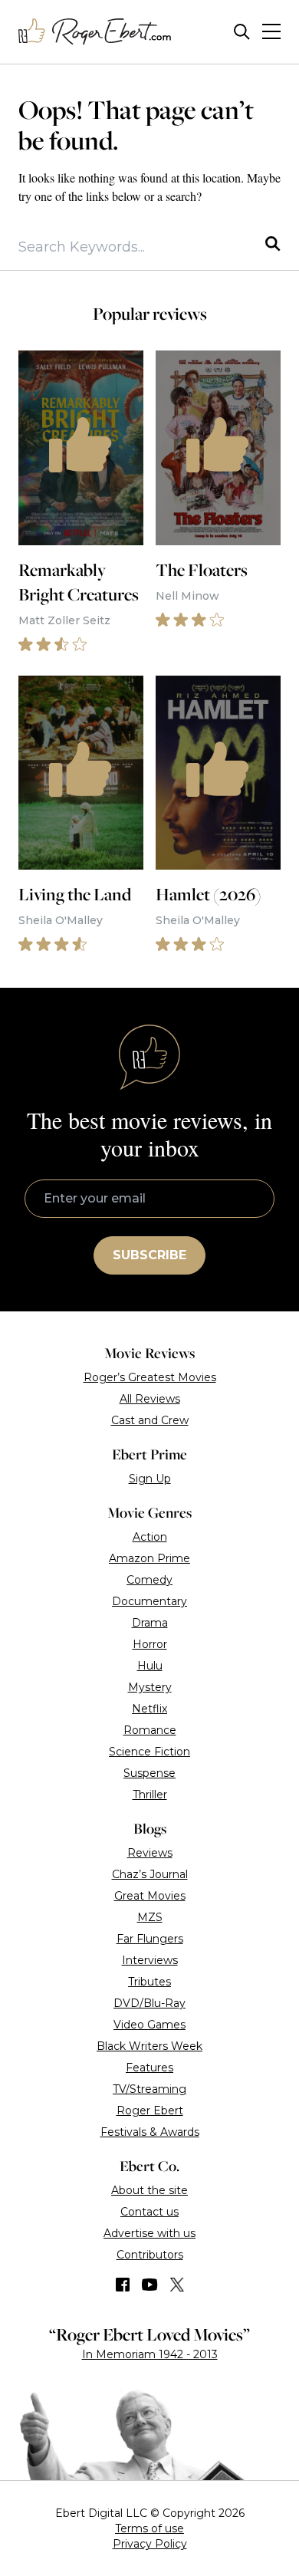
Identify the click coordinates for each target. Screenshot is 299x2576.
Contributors (150, 2255)
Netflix (149, 1709)
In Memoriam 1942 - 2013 (150, 2354)
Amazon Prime (149, 1558)
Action (150, 1537)
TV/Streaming (149, 2089)
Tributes (149, 1982)
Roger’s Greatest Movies (150, 1377)
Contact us (149, 2212)
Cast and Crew (150, 1420)
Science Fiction (149, 1752)
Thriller (150, 1795)
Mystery (150, 1687)
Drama (150, 1623)
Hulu (150, 1666)
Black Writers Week (149, 2046)
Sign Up (150, 1479)
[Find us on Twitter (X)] (177, 2285)
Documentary (149, 1601)
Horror (150, 1644)
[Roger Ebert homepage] (95, 32)
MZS (150, 1917)
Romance (150, 1730)
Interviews (150, 1960)
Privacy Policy (150, 2544)
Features (149, 2068)
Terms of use (149, 2528)
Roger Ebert (150, 2110)
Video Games (149, 2025)
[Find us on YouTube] (150, 2285)
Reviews (150, 1853)
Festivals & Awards (150, 2132)
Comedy (149, 1580)
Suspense (149, 1773)
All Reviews (150, 1399)
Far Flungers (150, 1939)
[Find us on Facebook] (123, 2285)
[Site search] (242, 32)
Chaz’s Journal (150, 1874)
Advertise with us (149, 2233)
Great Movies (150, 1896)
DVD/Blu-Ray (149, 2003)
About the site (149, 2190)
